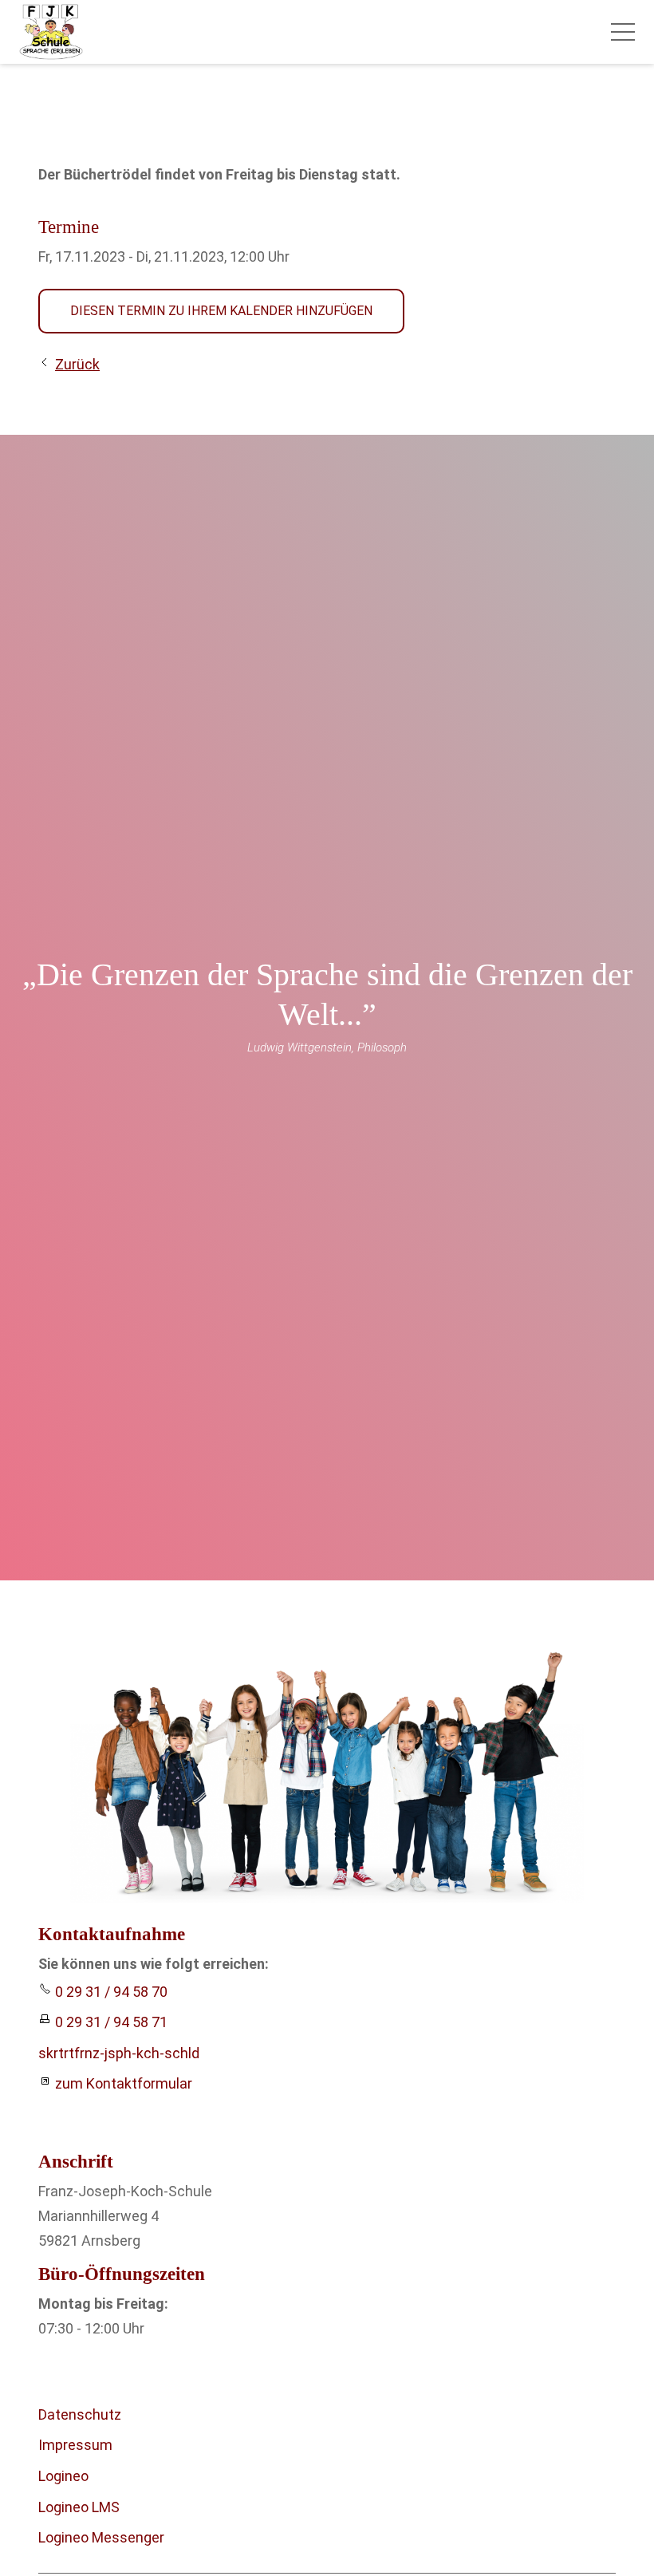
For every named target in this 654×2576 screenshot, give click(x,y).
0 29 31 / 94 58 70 (111, 1992)
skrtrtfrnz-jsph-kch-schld (119, 2053)
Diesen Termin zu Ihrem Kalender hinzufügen (221, 311)
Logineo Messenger (101, 2537)
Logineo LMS (79, 2507)
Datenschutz (80, 2414)
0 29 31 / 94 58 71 (111, 2022)
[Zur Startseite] (51, 32)
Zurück (77, 364)
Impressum (75, 2445)
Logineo (63, 2476)
